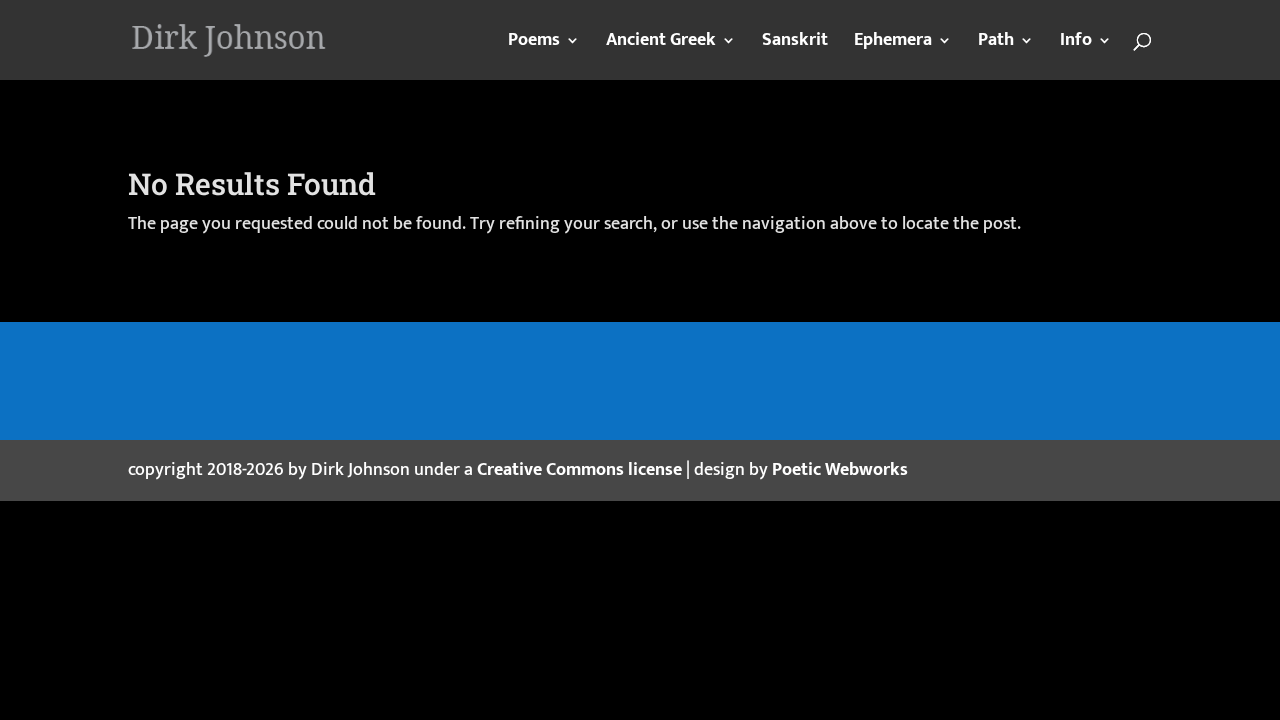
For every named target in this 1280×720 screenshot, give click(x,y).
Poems (534, 44)
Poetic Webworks (840, 470)
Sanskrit (795, 44)
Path (996, 44)
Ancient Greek (661, 44)
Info (1076, 44)
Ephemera (893, 44)
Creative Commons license (579, 470)
